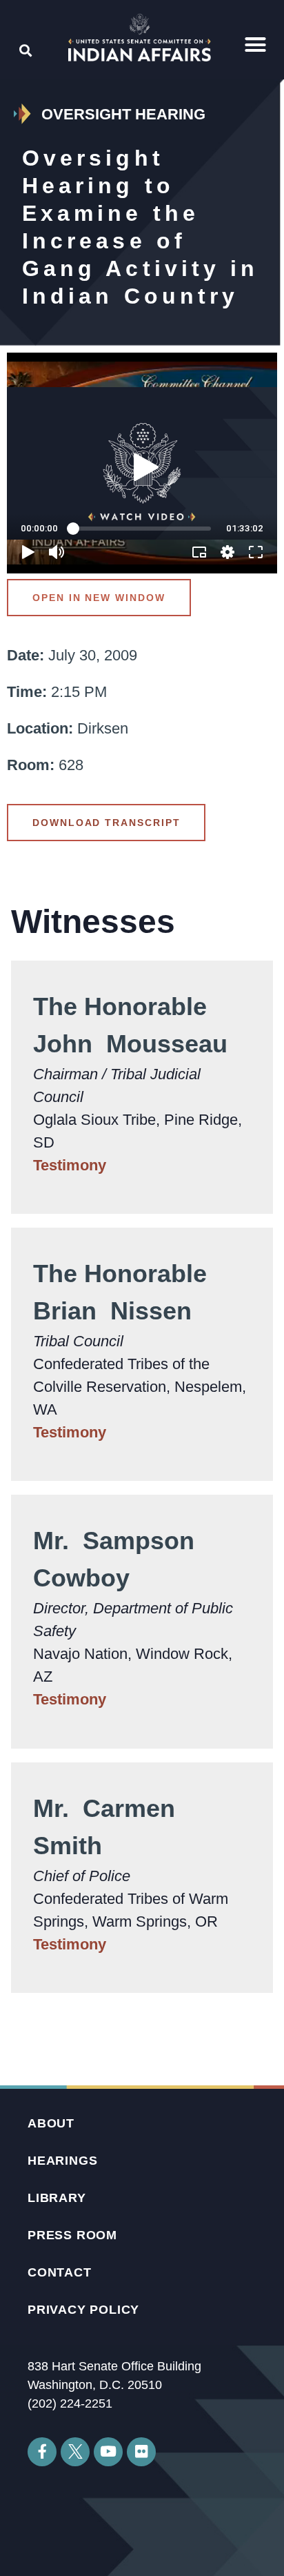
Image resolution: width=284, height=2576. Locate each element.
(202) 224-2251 (70, 2403)
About (51, 2123)
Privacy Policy (83, 2310)
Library (57, 2198)
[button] (256, 45)
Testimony (70, 1165)
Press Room (72, 2235)
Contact (60, 2272)
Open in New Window (99, 598)
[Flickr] (141, 2452)
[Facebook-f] (42, 2452)
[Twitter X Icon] (75, 2452)
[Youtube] (108, 2452)
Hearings (62, 2161)
